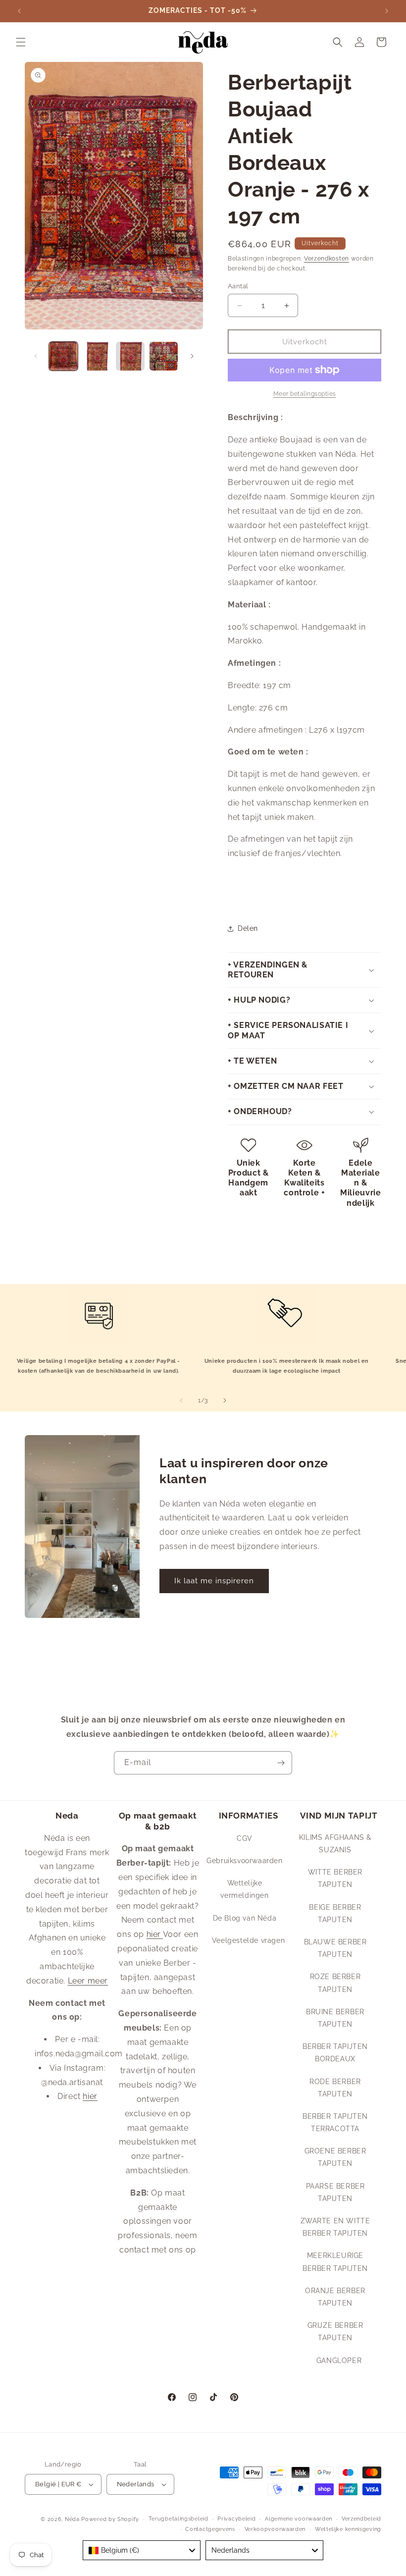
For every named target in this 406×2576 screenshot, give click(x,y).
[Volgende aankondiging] (387, 11)
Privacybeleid (236, 2519)
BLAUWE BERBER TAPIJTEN (335, 1948)
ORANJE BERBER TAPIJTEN (335, 2297)
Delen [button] (248, 928)
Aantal (238, 286)
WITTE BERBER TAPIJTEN (335, 1878)
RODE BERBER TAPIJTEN (335, 2088)
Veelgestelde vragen (248, 1940)
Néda (72, 2519)
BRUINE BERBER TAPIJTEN (335, 2018)
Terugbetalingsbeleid (178, 2519)
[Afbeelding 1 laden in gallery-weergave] (63, 356)
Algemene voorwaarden (299, 2519)
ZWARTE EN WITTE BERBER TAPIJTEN (335, 2227)
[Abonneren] (281, 1763)
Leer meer (88, 1981)
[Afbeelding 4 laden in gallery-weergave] (164, 356)
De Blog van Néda (245, 1918)
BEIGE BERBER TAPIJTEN (335, 1913)
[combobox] (142, 2550)
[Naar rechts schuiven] (192, 356)
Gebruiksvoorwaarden (244, 1861)
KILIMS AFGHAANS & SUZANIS (335, 1844)
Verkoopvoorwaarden (275, 2529)
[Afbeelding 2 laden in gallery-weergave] (97, 356)
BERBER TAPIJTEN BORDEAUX (335, 2053)
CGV (245, 1838)
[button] (21, 42)
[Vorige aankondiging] (19, 11)
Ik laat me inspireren (214, 1581)
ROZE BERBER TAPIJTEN (335, 1983)
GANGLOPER (339, 2361)
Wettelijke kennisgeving (348, 2529)
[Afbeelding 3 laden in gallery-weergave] (130, 356)
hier (90, 2096)
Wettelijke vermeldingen (244, 1889)
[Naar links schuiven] (36, 356)
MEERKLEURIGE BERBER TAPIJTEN (335, 2262)
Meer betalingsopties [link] (305, 394)
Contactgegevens (210, 2529)
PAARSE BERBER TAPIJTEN (335, 2192)
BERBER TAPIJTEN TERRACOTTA (335, 2122)
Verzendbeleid (361, 2519)
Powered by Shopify (110, 2519)
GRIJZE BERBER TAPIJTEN (335, 2332)
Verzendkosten (327, 259)
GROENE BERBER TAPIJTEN (335, 2157)
